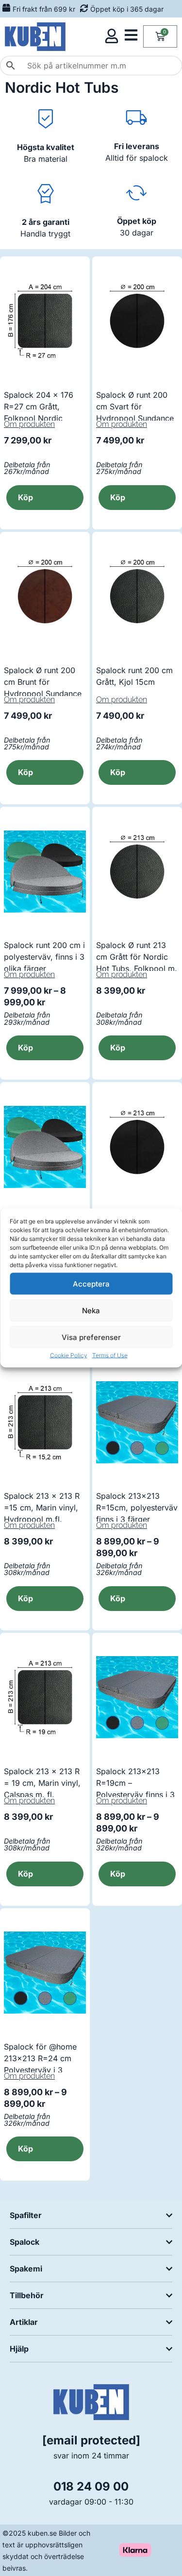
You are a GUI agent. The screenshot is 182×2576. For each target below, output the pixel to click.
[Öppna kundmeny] (112, 36)
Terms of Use (110, 1355)
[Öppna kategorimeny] (131, 35)
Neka (91, 1310)
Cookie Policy (69, 1355)
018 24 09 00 (91, 2486)
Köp (25, 1048)
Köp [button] (25, 497)
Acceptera (91, 1283)
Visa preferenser (91, 1337)
